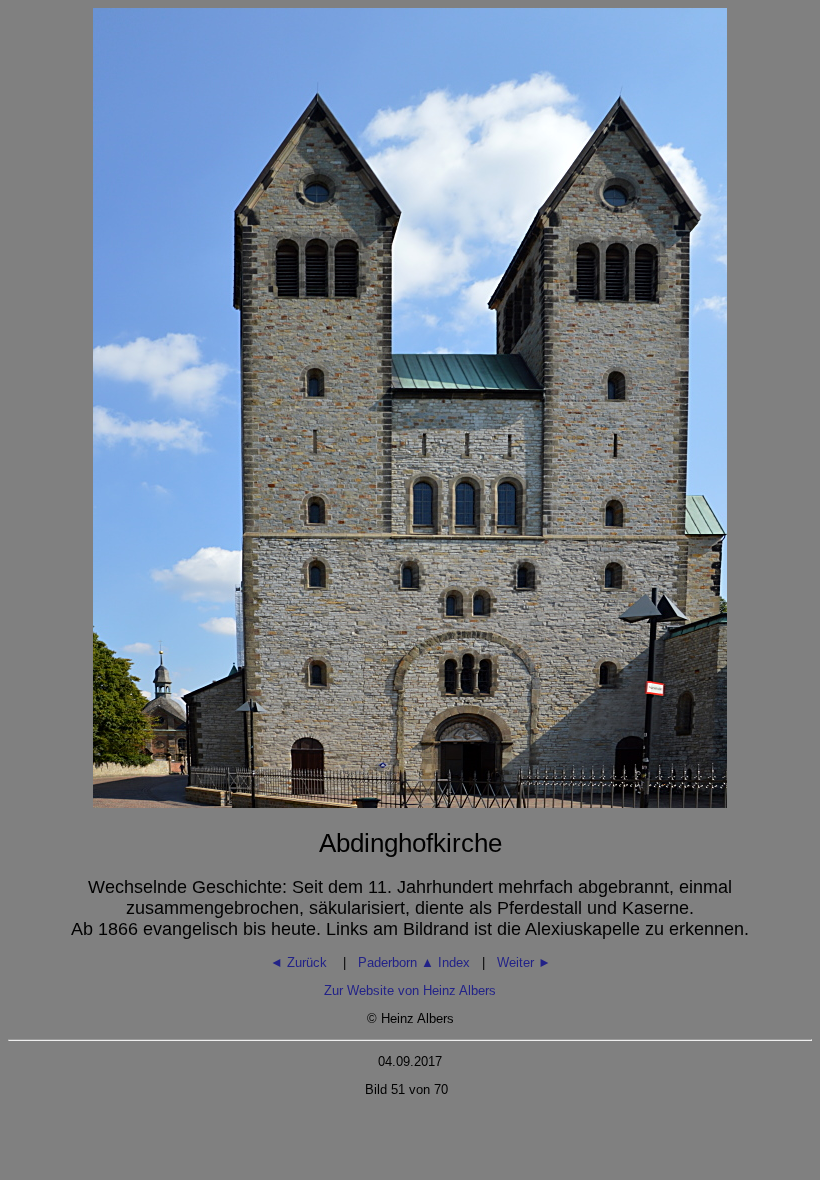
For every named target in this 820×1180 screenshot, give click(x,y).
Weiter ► (524, 962)
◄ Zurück (300, 962)
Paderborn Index (414, 962)
